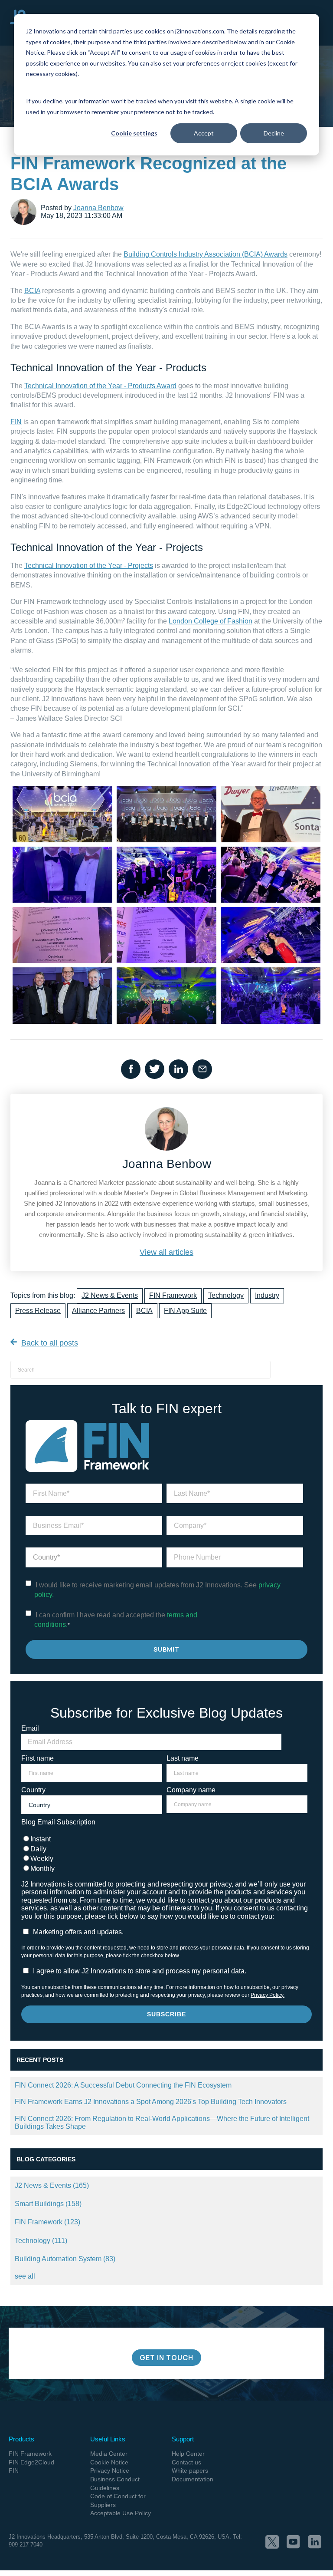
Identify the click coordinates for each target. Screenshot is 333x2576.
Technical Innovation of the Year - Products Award (100, 386)
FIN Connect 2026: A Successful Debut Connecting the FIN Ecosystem (123, 2085)
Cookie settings (134, 133)
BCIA (32, 291)
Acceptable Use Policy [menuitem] (121, 2513)
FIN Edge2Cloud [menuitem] (31, 2462)
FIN (16, 422)
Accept (204, 133)
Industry (267, 1295)
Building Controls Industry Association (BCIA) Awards (206, 254)
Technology (226, 1295)
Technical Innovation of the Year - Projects (89, 566)
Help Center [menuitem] (188, 2454)
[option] (166, 2289)
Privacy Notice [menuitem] (110, 2470)
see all (25, 2276)
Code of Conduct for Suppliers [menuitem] (118, 2500)
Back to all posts (50, 1343)
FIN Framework (173, 1295)
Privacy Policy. (268, 1995)
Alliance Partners (98, 1311)
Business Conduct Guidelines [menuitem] (115, 2484)
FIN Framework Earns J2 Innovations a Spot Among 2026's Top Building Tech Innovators (151, 2102)
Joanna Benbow (98, 208)
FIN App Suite (185, 1311)
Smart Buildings (48, 2204)
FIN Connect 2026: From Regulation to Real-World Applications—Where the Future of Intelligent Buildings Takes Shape (162, 2122)
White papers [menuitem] (190, 2470)
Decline (274, 133)
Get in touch (166, 2358)
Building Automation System (65, 2259)
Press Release (38, 1311)
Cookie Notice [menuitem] (109, 2462)
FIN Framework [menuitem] (30, 2454)
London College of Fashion (211, 621)
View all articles (166, 1252)
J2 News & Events (110, 1295)
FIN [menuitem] (14, 2470)
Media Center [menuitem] (109, 2454)
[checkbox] (164, 1854)
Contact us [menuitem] (186, 2462)
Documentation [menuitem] (193, 2479)
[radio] (164, 1839)
